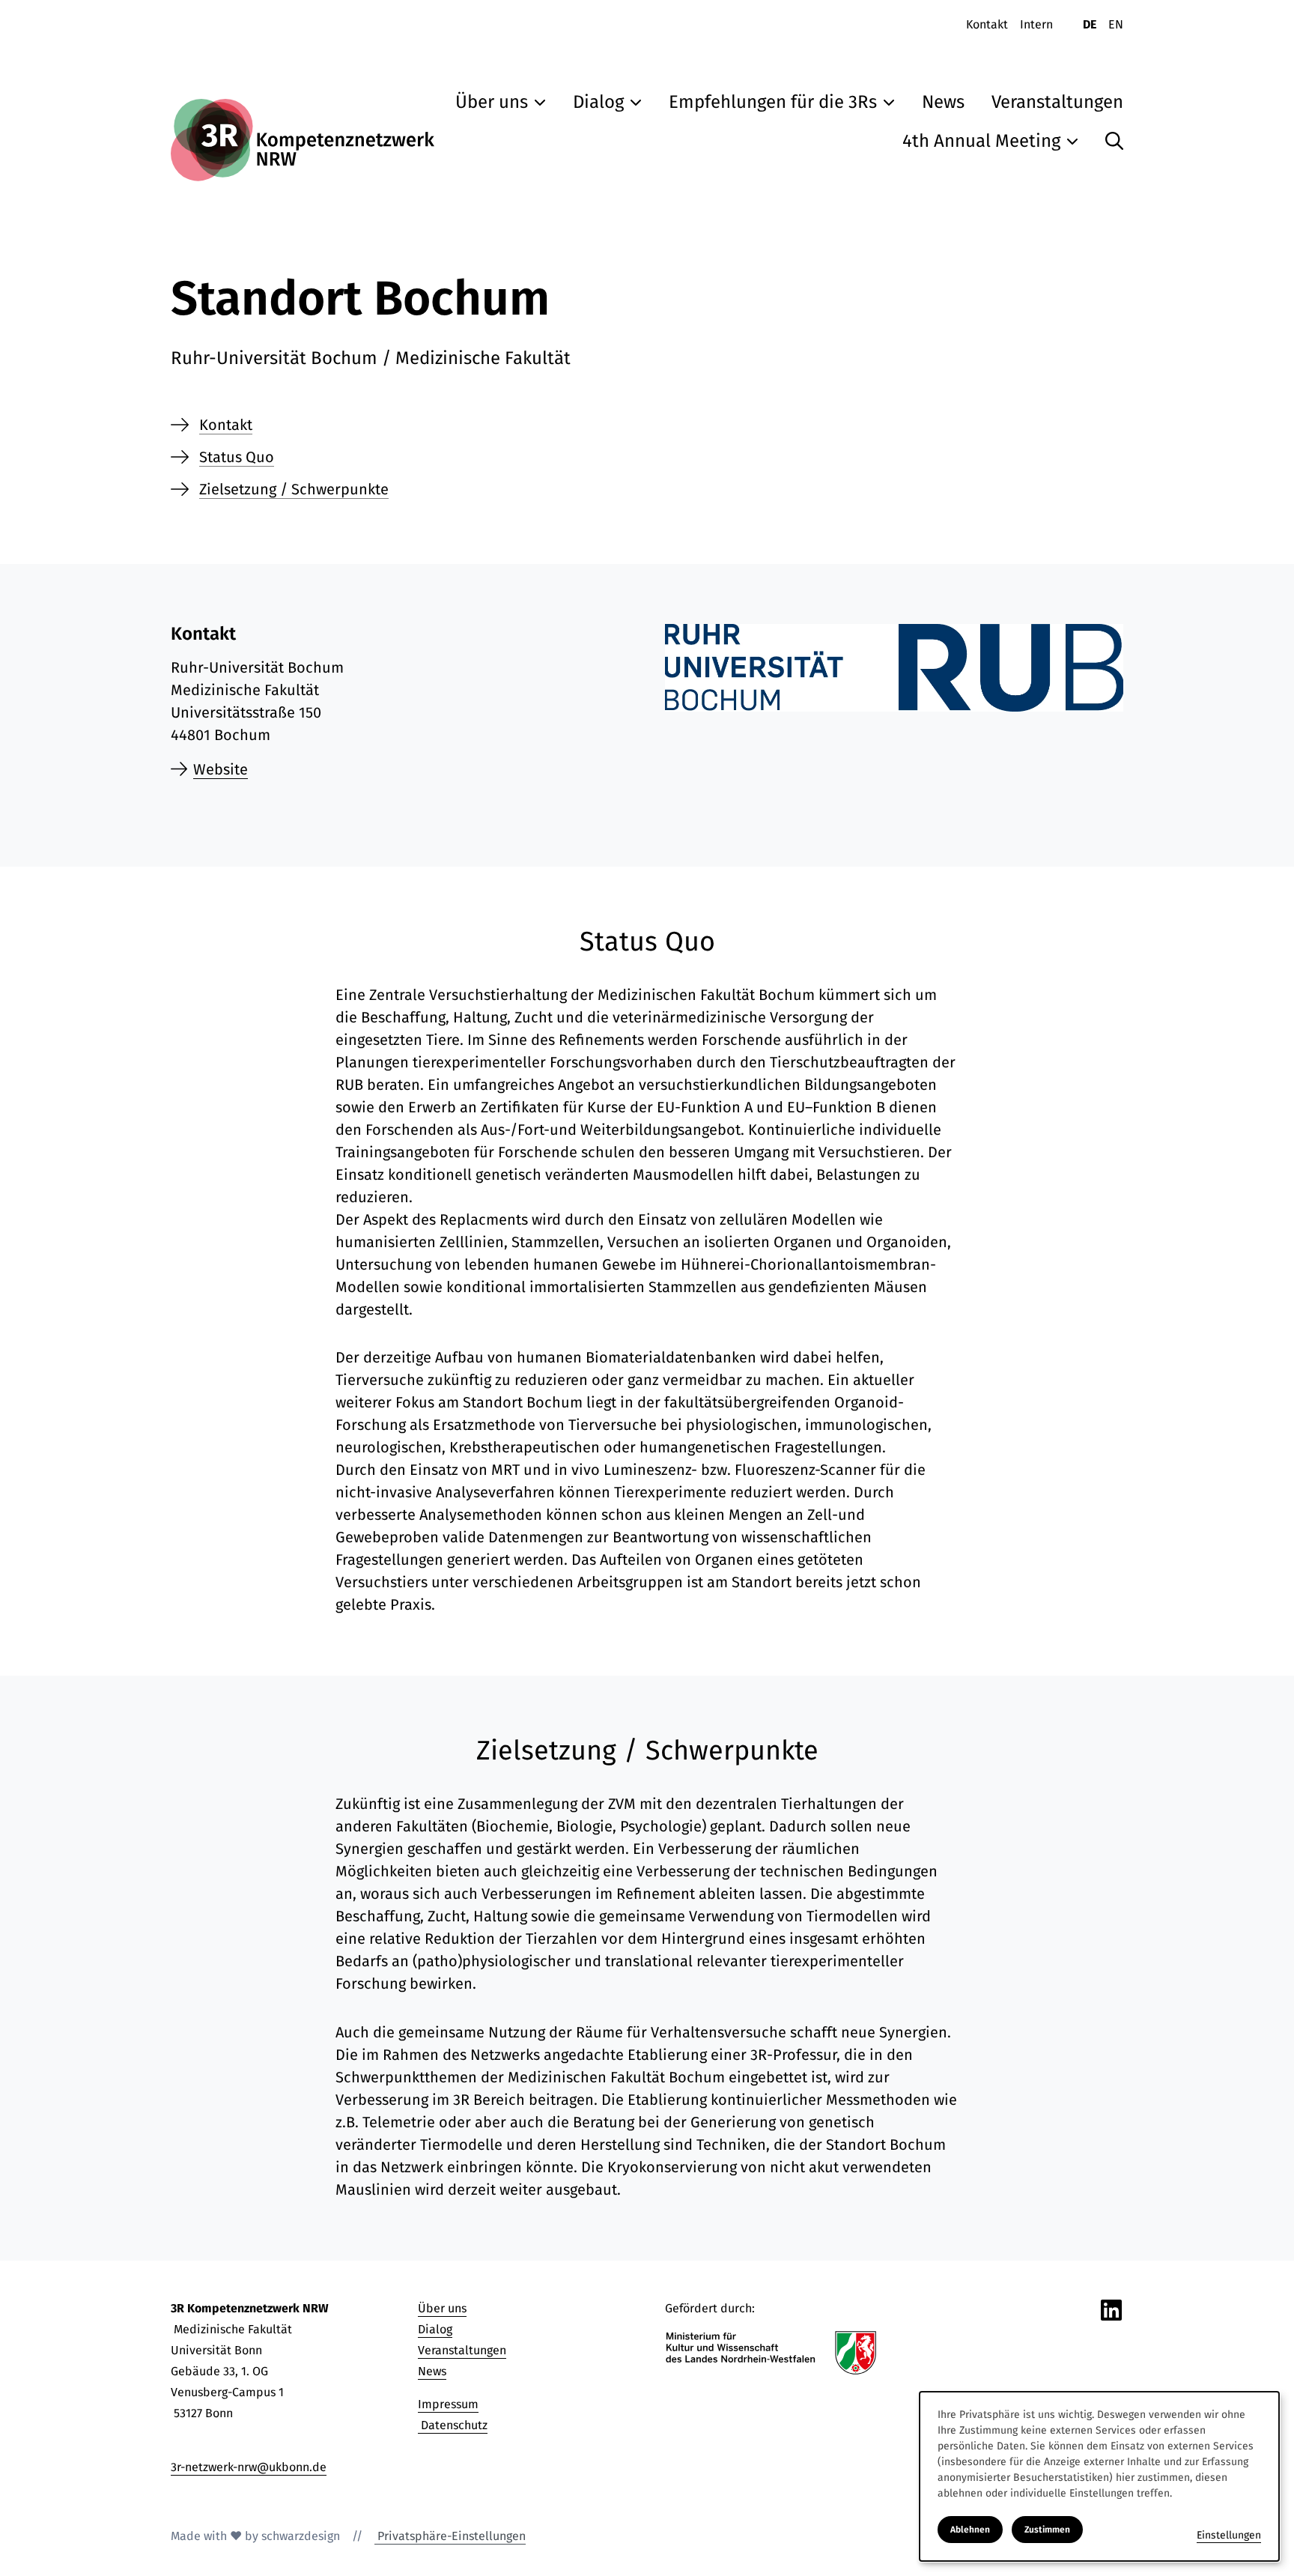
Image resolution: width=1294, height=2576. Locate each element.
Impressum (448, 2404)
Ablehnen (970, 2530)
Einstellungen (1229, 2535)
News (432, 2371)
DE (1090, 24)
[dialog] (1099, 2476)
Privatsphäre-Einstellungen (450, 2536)
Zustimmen (1047, 2530)
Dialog (435, 2329)
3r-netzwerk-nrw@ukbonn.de (249, 2467)
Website (221, 769)
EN (1116, 24)
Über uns (442, 2308)
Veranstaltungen (462, 2350)
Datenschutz (453, 2425)
